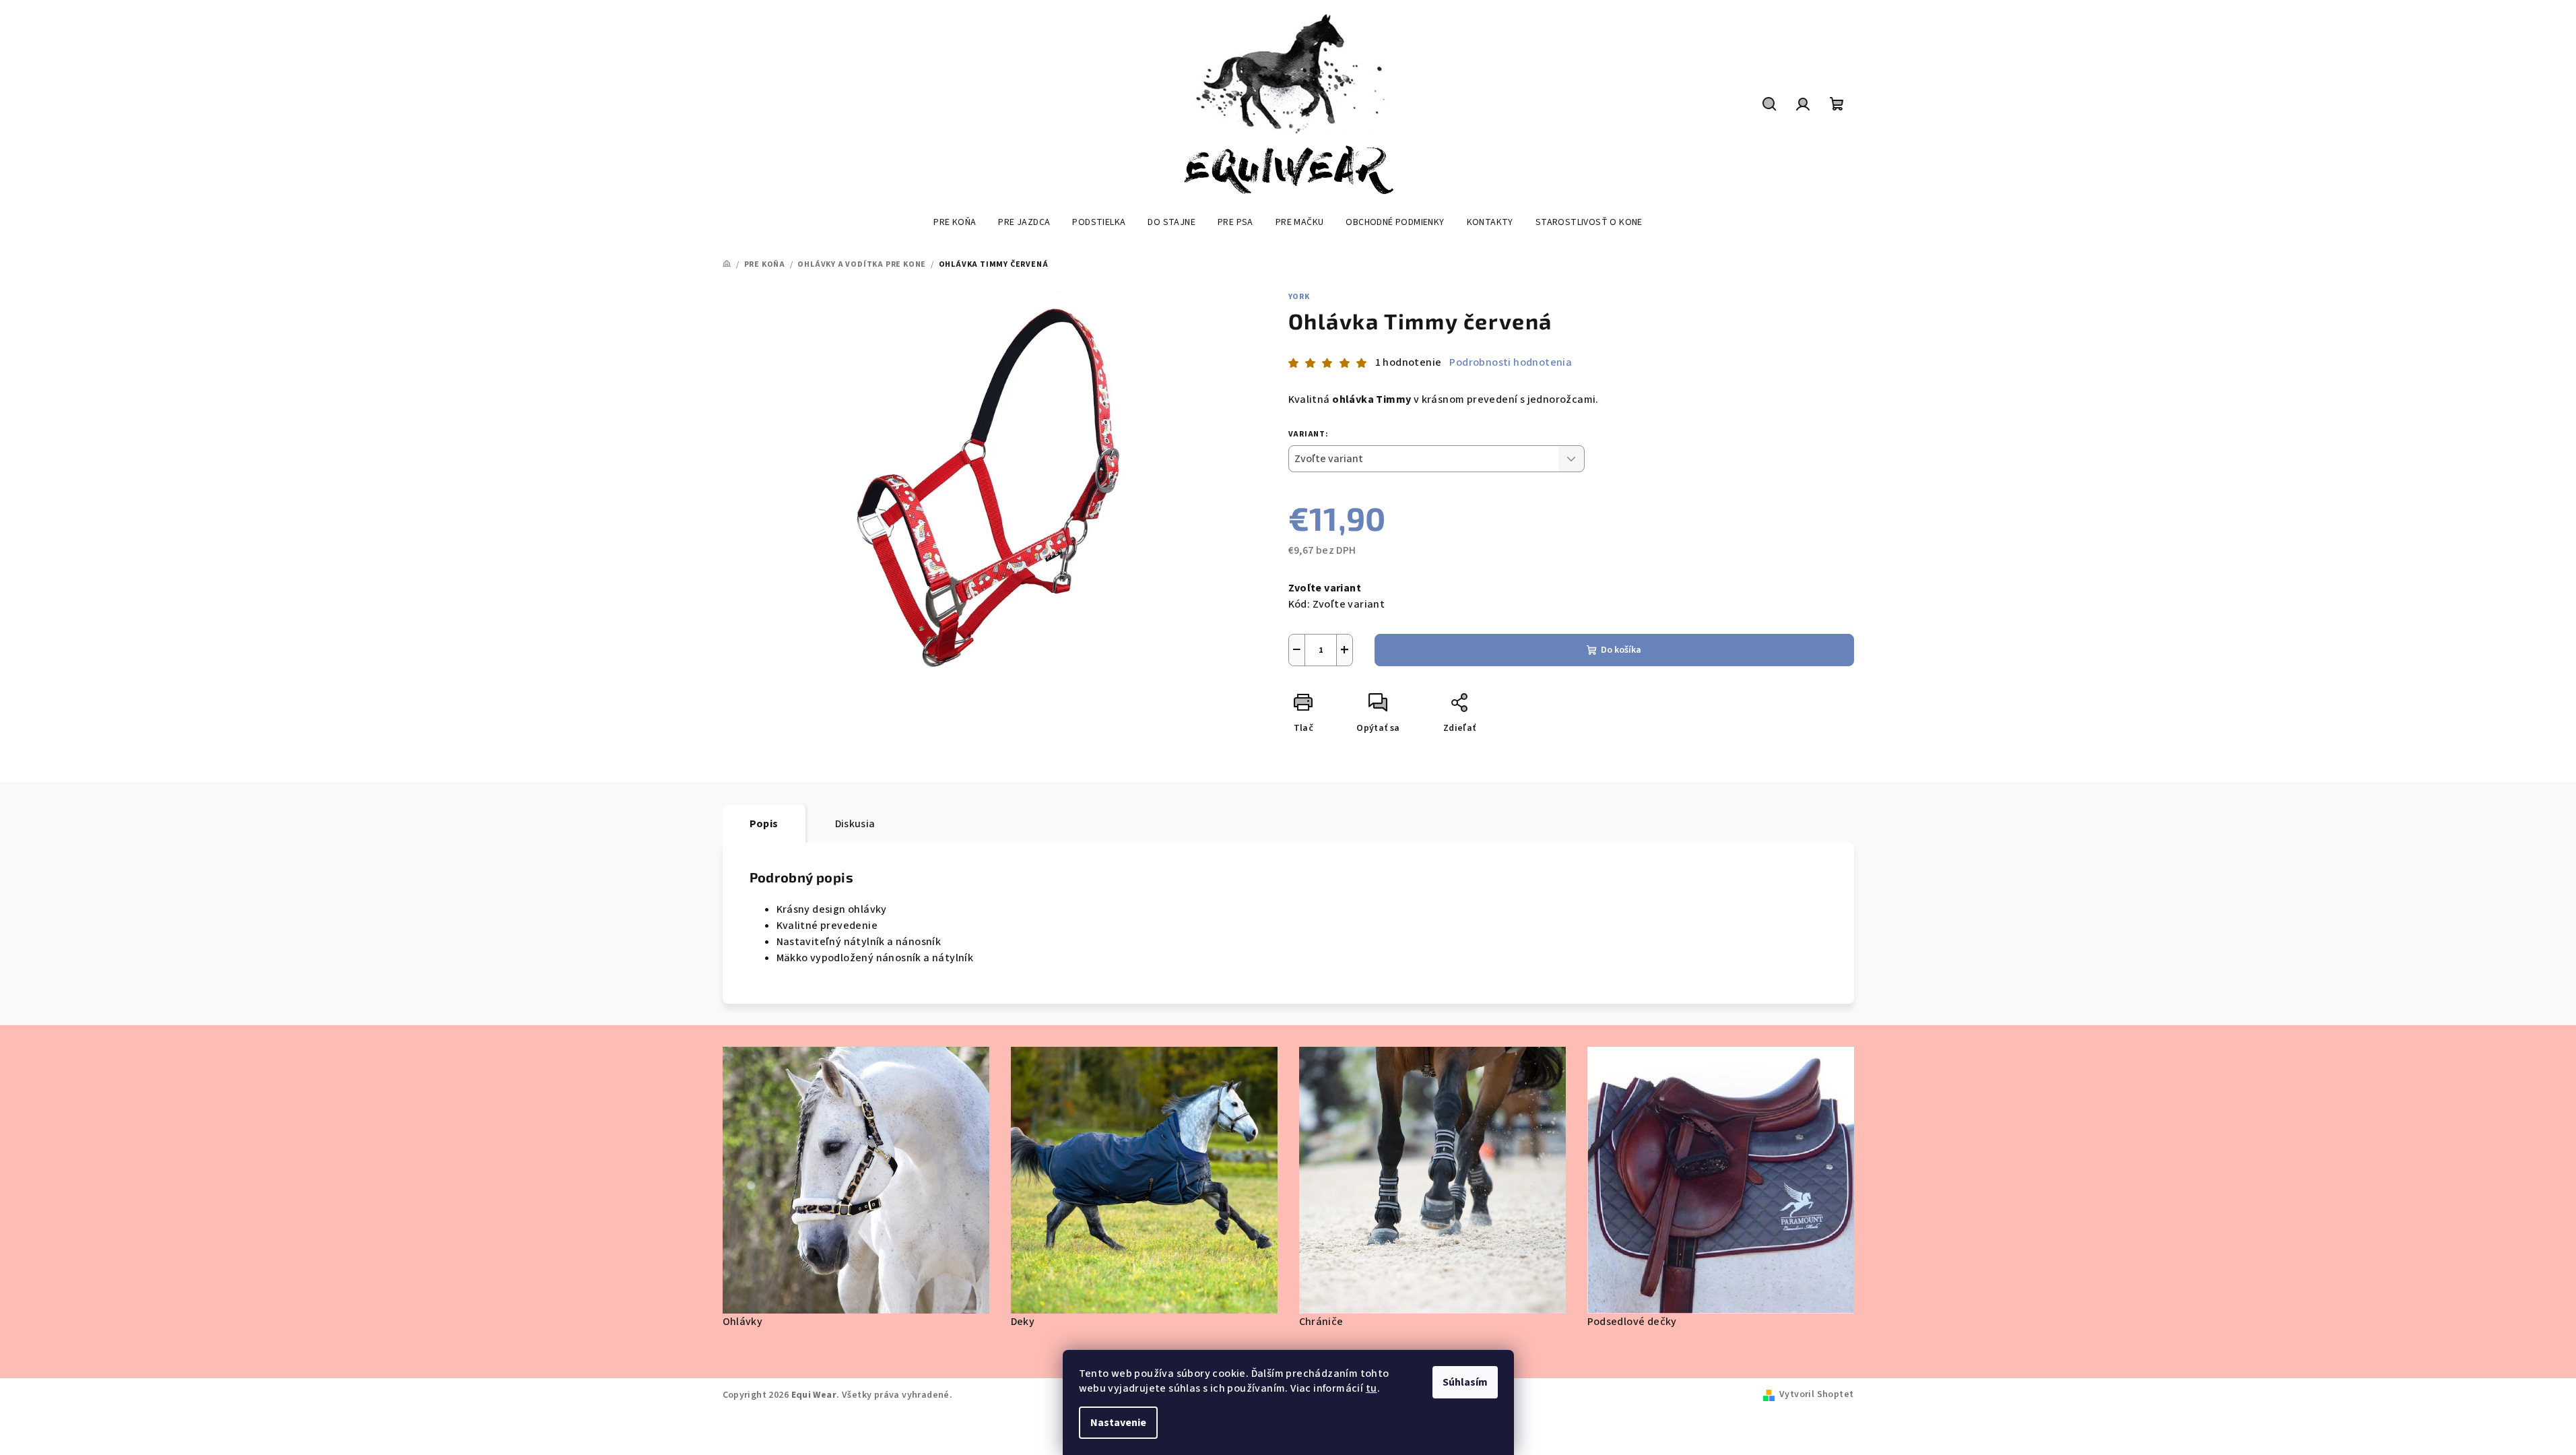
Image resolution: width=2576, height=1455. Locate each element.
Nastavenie (1118, 1423)
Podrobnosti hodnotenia (1511, 362)
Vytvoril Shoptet (1816, 1394)
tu (1372, 1388)
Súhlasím (1465, 1382)
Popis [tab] (764, 824)
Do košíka (1621, 650)
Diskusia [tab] (855, 824)
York (1299, 297)
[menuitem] (955, 222)
